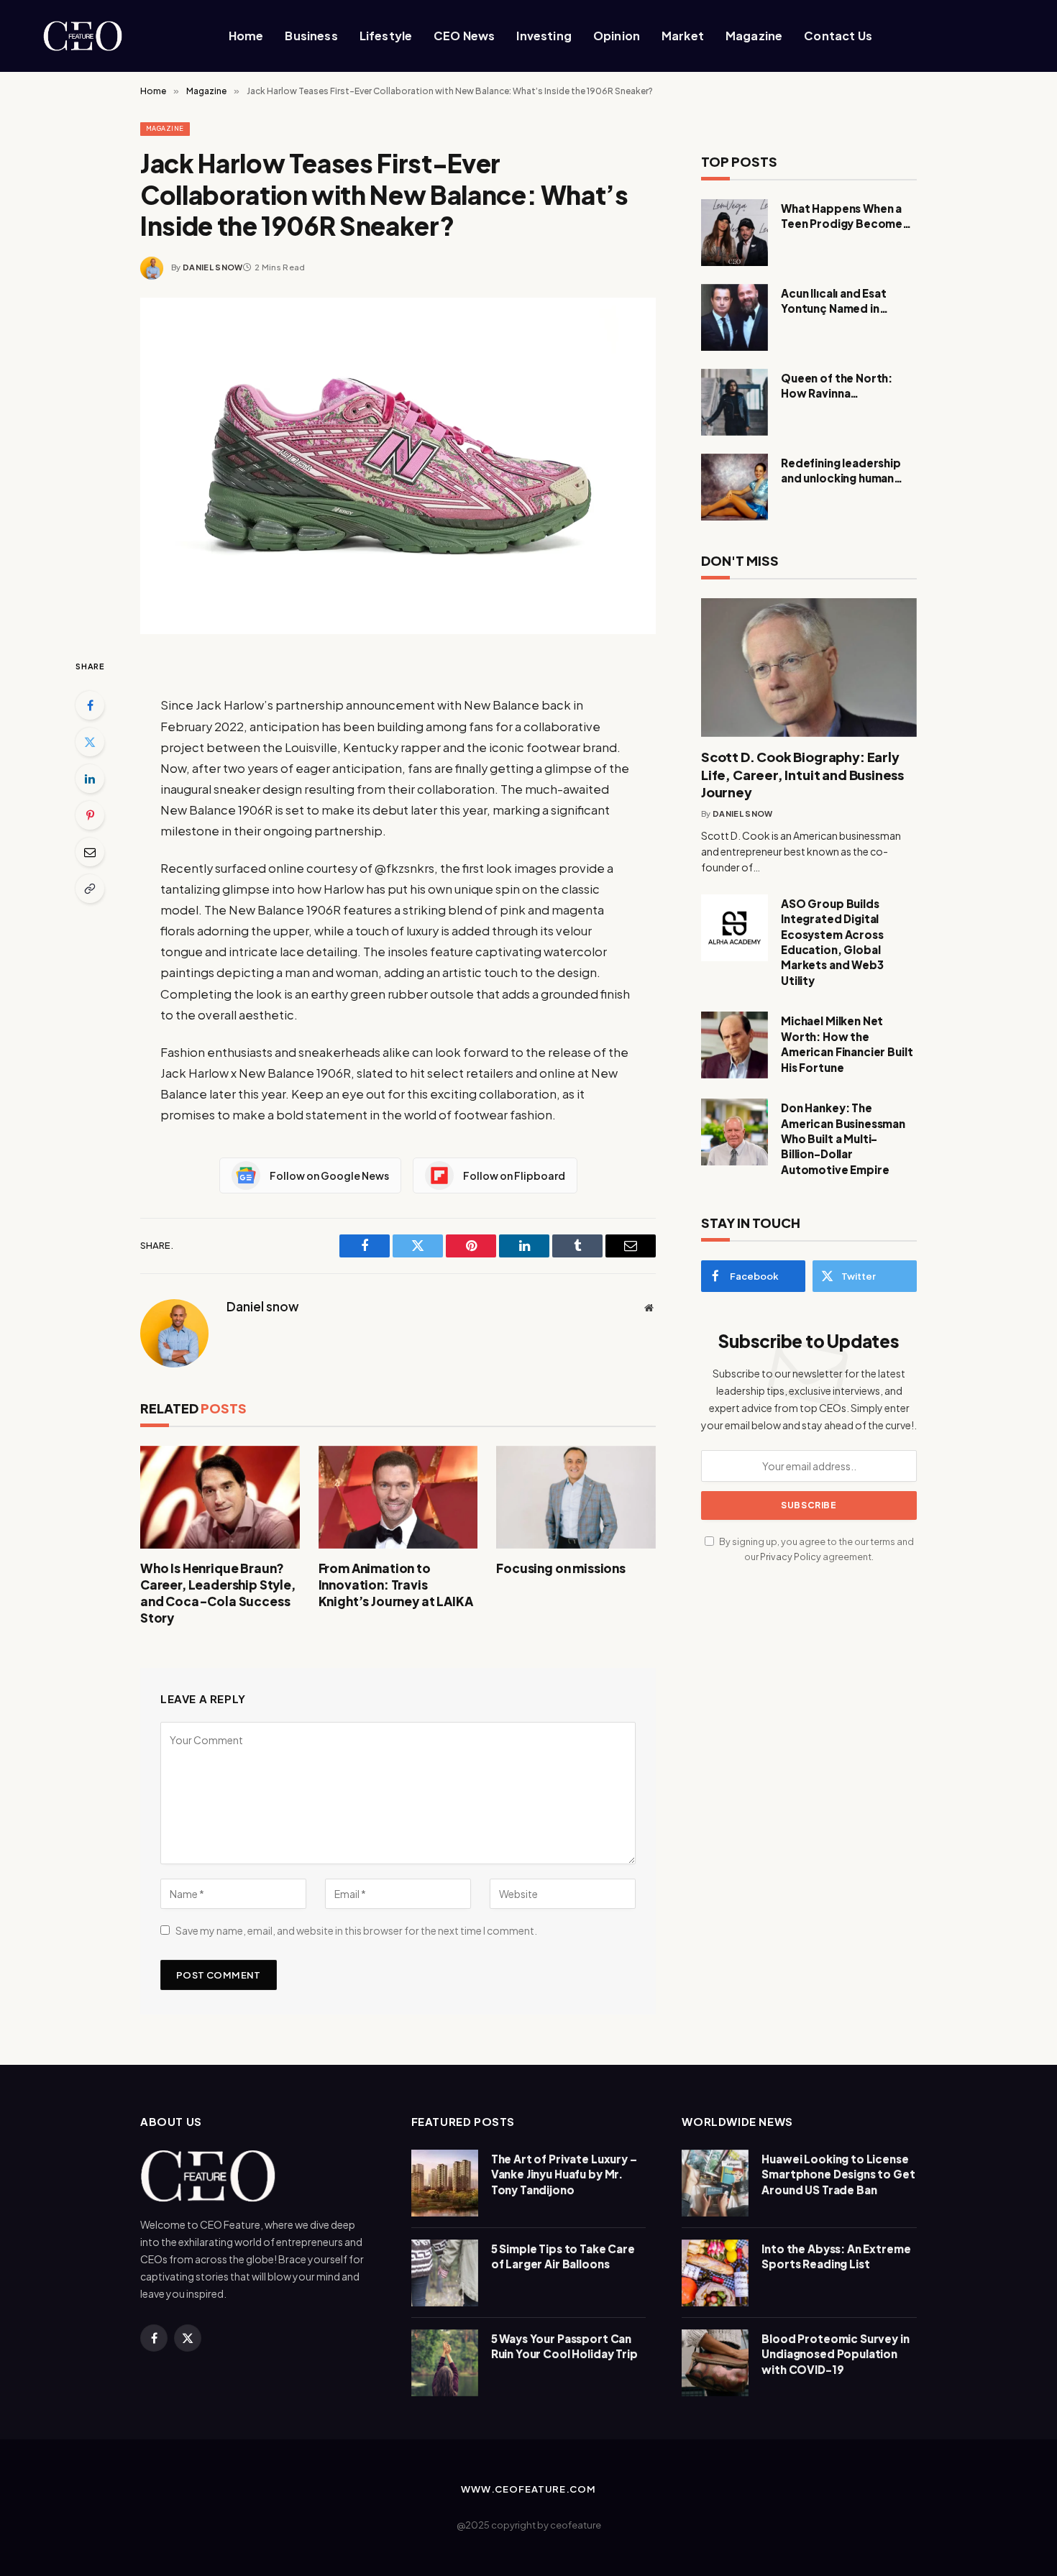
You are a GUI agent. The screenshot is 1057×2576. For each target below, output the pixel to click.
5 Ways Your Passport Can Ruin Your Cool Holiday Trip (564, 2346)
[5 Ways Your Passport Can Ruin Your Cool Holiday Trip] (445, 2363)
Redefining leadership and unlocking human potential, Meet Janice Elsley (843, 471)
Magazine (754, 36)
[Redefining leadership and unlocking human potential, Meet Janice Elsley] (735, 487)
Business (311, 36)
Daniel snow (213, 267)
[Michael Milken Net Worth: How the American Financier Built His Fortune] (735, 1045)
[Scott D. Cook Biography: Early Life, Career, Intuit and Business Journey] (809, 668)
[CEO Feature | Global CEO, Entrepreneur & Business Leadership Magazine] (107, 36)
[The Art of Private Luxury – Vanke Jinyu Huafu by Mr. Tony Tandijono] (445, 2183)
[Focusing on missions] (576, 1497)
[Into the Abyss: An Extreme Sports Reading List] (715, 2273)
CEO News (464, 36)
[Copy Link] (90, 889)
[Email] (90, 852)
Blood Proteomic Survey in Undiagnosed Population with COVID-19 (835, 2354)
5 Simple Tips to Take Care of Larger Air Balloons (563, 2256)
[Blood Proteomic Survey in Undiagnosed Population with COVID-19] (715, 2363)
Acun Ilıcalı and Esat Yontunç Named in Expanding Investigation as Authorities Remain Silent (847, 301)
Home (246, 36)
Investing (544, 36)
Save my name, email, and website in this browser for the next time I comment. (356, 1930)
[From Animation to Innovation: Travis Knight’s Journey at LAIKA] (398, 1497)
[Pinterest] (90, 815)
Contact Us (838, 36)
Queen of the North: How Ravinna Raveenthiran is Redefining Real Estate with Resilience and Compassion (843, 386)
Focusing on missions (561, 1568)
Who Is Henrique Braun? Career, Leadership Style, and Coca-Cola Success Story (218, 1593)
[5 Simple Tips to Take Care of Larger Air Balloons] (445, 2273)
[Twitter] (90, 742)
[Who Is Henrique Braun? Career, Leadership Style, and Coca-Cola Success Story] (220, 1497)
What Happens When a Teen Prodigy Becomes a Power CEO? (849, 216)
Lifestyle (386, 36)
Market (683, 36)
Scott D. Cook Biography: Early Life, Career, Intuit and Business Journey (802, 774)
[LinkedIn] (90, 779)
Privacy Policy (791, 1557)
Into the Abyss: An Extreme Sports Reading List (836, 2256)
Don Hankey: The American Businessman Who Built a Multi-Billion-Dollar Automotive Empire (843, 1138)
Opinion (617, 36)
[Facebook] (90, 705)
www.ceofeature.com (528, 2489)
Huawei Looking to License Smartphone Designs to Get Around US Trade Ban (838, 2174)
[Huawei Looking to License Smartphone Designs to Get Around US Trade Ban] (715, 2183)
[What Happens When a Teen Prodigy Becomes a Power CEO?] (735, 233)
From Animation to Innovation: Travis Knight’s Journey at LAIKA (396, 1585)
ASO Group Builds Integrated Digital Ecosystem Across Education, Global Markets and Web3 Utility (832, 942)
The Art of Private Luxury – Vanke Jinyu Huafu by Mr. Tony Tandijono (564, 2174)
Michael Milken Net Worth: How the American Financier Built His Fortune (847, 1044)
